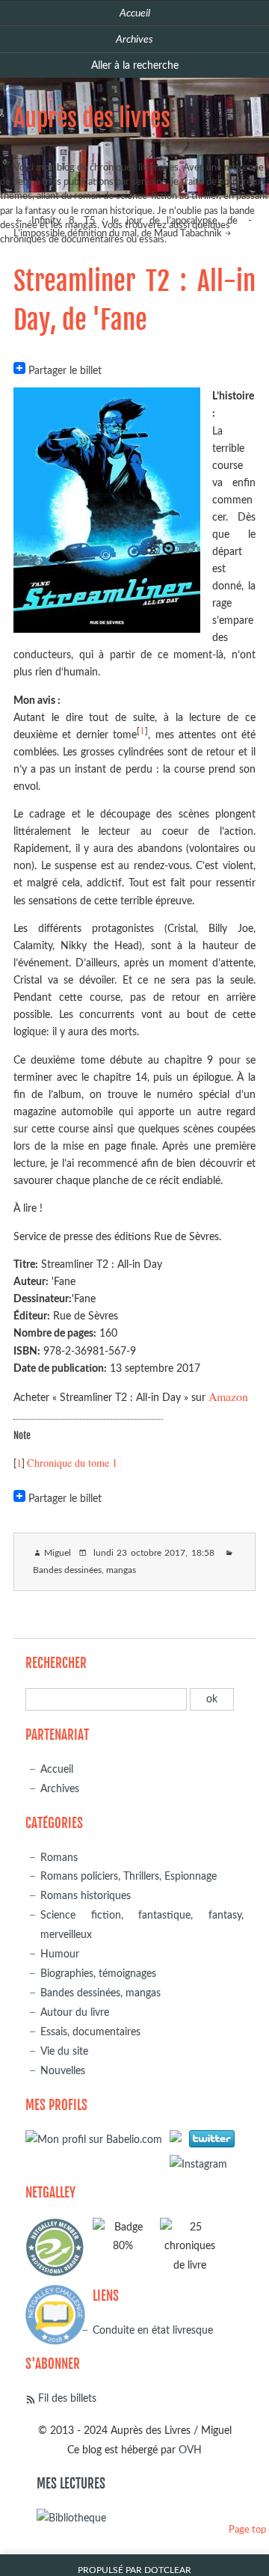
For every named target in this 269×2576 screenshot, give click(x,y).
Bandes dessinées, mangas (84, 1570)
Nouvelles (63, 2071)
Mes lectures (71, 2484)
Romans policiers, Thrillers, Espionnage (129, 1876)
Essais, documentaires (90, 2032)
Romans (59, 1858)
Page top (247, 2530)
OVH (190, 2450)
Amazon (228, 1396)
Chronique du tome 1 (72, 1463)
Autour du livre (75, 2012)
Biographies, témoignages (98, 1974)
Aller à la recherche (135, 65)
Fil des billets (67, 2398)
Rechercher (56, 1663)
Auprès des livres (92, 118)
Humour (60, 1954)
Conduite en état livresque (153, 2330)
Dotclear (168, 2570)
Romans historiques (86, 1896)
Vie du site (64, 2051)
